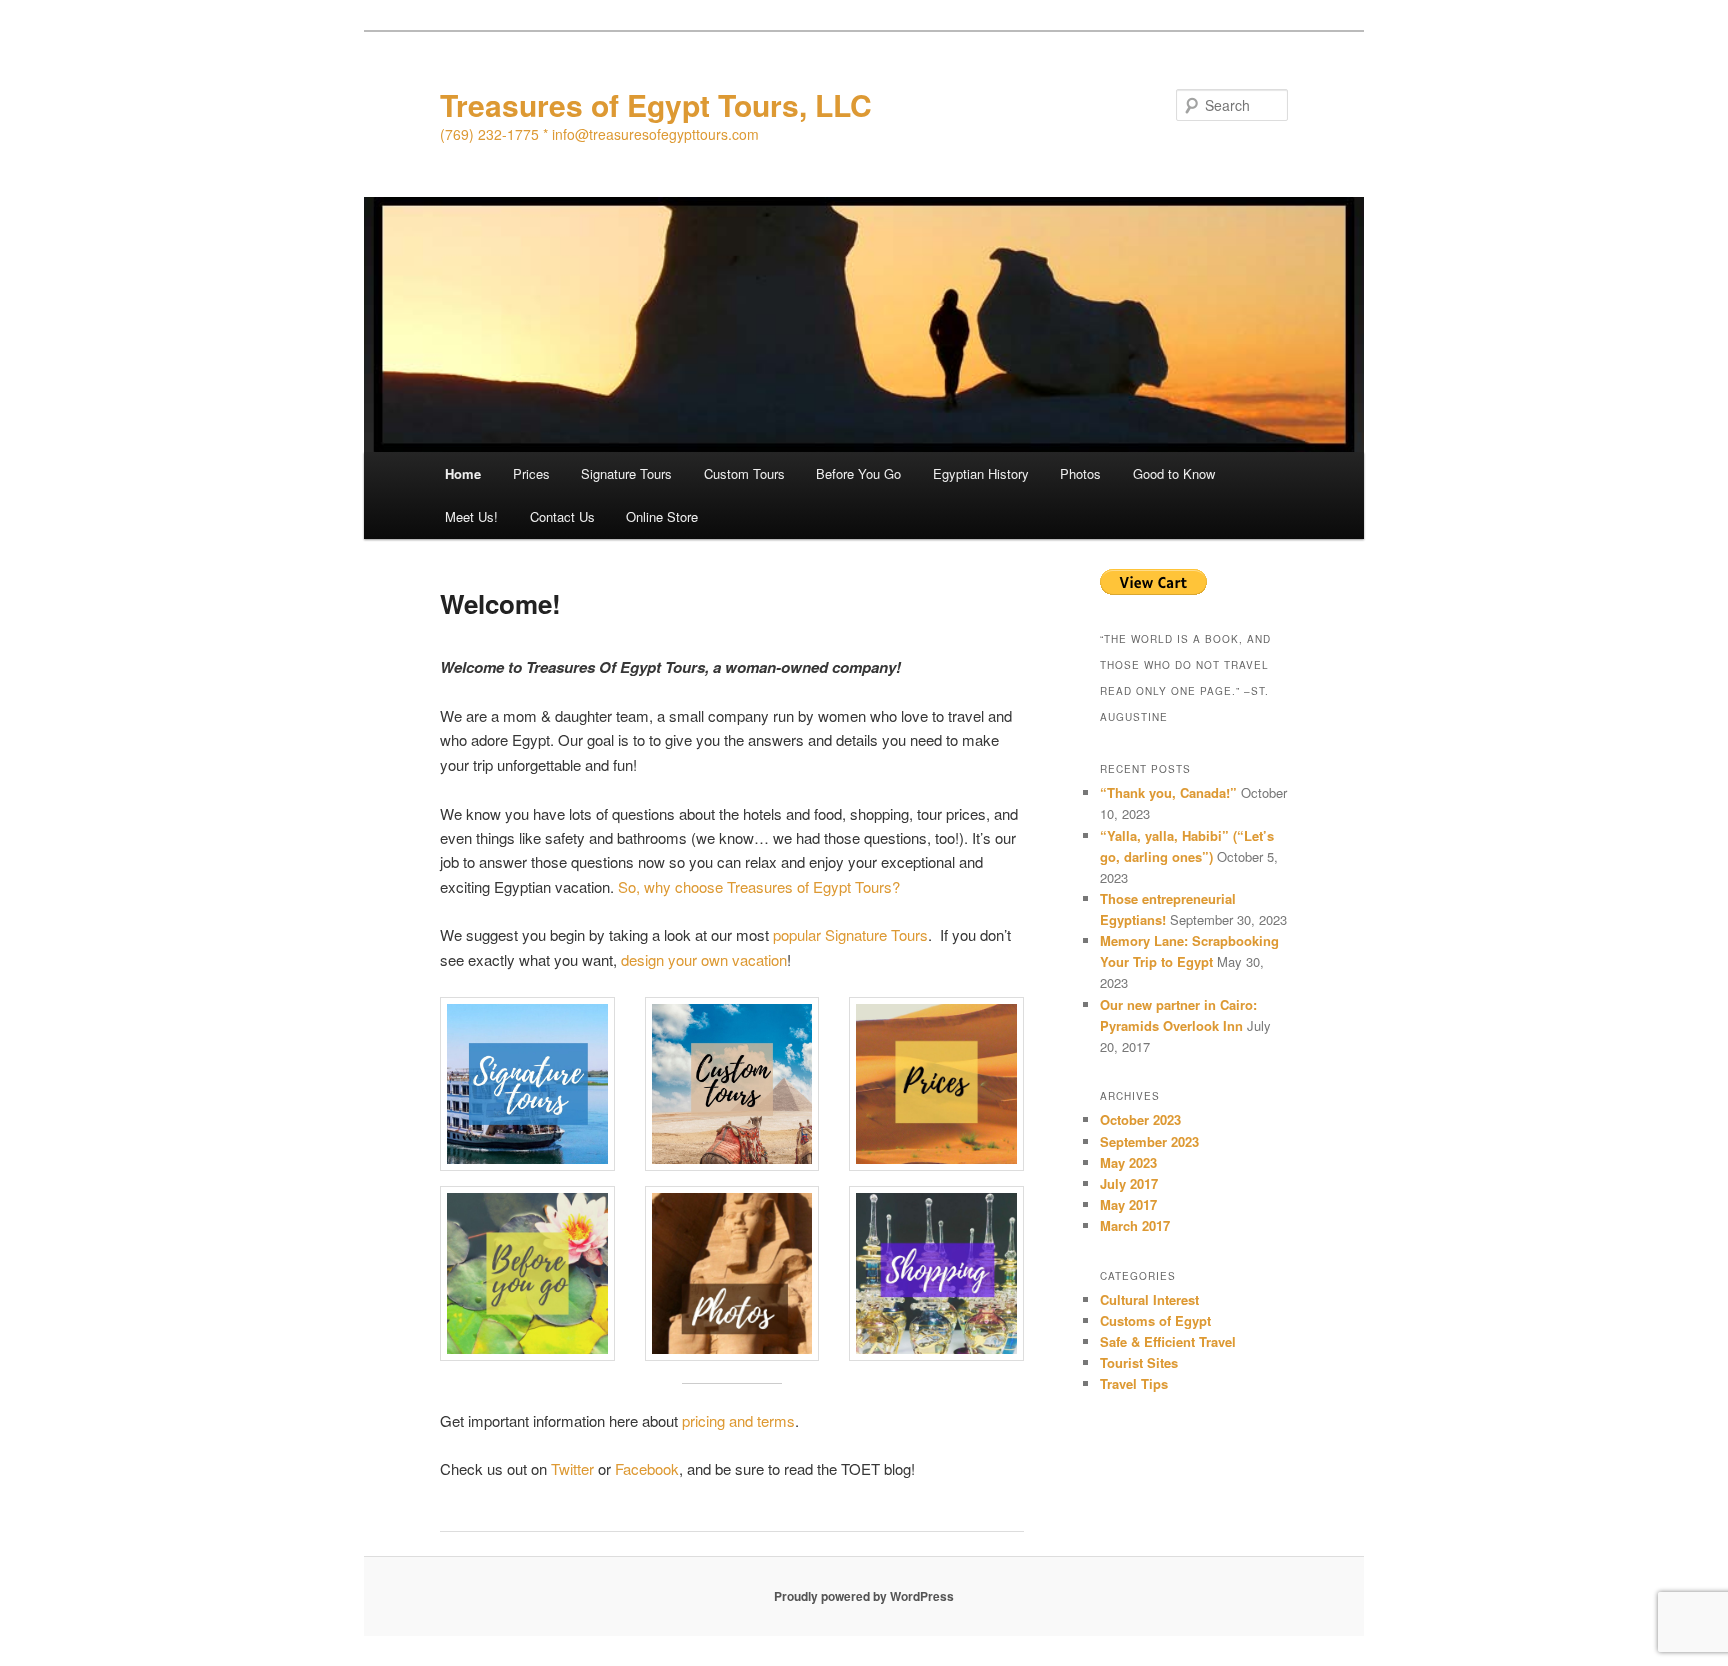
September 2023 (1149, 1141)
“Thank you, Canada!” (1168, 792)
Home (463, 473)
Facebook (647, 1468)
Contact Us (562, 516)
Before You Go (858, 473)
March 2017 (1135, 1225)
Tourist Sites (1139, 1362)
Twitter (572, 1468)
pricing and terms (738, 1420)
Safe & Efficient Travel (1168, 1341)
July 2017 (1129, 1183)
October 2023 (1140, 1119)
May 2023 (1128, 1162)
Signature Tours (626, 473)
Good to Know (1174, 473)
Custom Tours (744, 473)
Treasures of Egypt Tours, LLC (656, 104)
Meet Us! (471, 516)
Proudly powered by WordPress (864, 1596)
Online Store (662, 516)
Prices (531, 473)
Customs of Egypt (1155, 1320)
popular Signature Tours (850, 934)
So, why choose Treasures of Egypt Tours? (759, 886)
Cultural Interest (1149, 1299)
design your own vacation (704, 959)
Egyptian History (981, 473)
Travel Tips (1134, 1383)
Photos (1080, 473)
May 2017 (1128, 1204)
